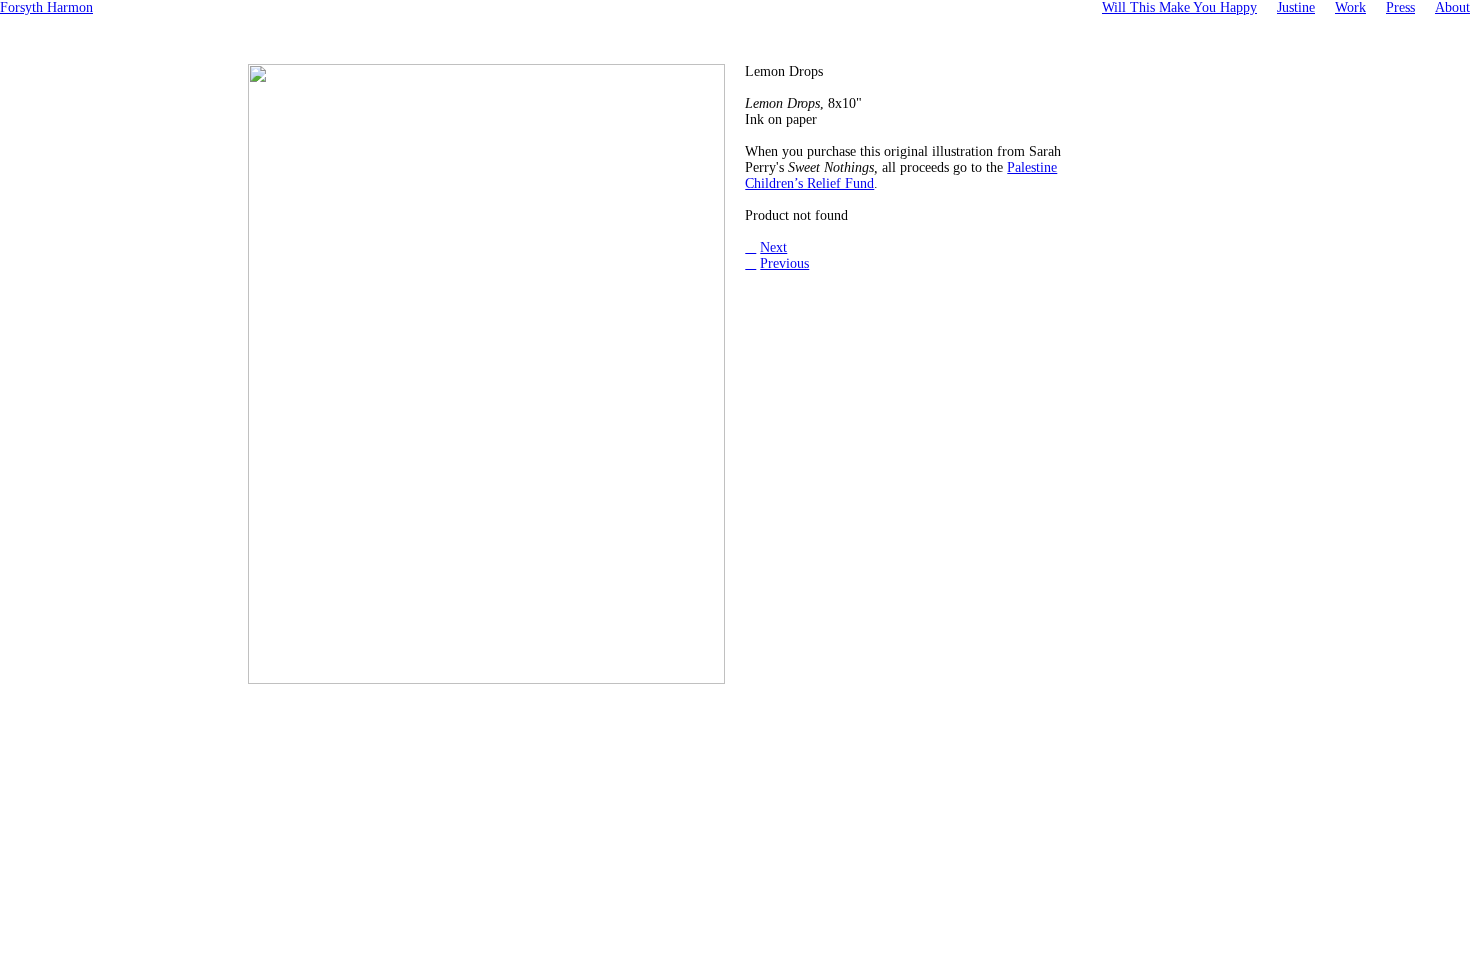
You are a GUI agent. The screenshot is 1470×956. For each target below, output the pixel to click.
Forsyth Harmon (46, 7)
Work (1350, 7)
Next (773, 247)
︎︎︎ (750, 247)
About (1452, 7)
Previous (784, 263)
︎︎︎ (750, 263)
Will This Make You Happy (1179, 7)
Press (1400, 7)
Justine (1296, 7)
